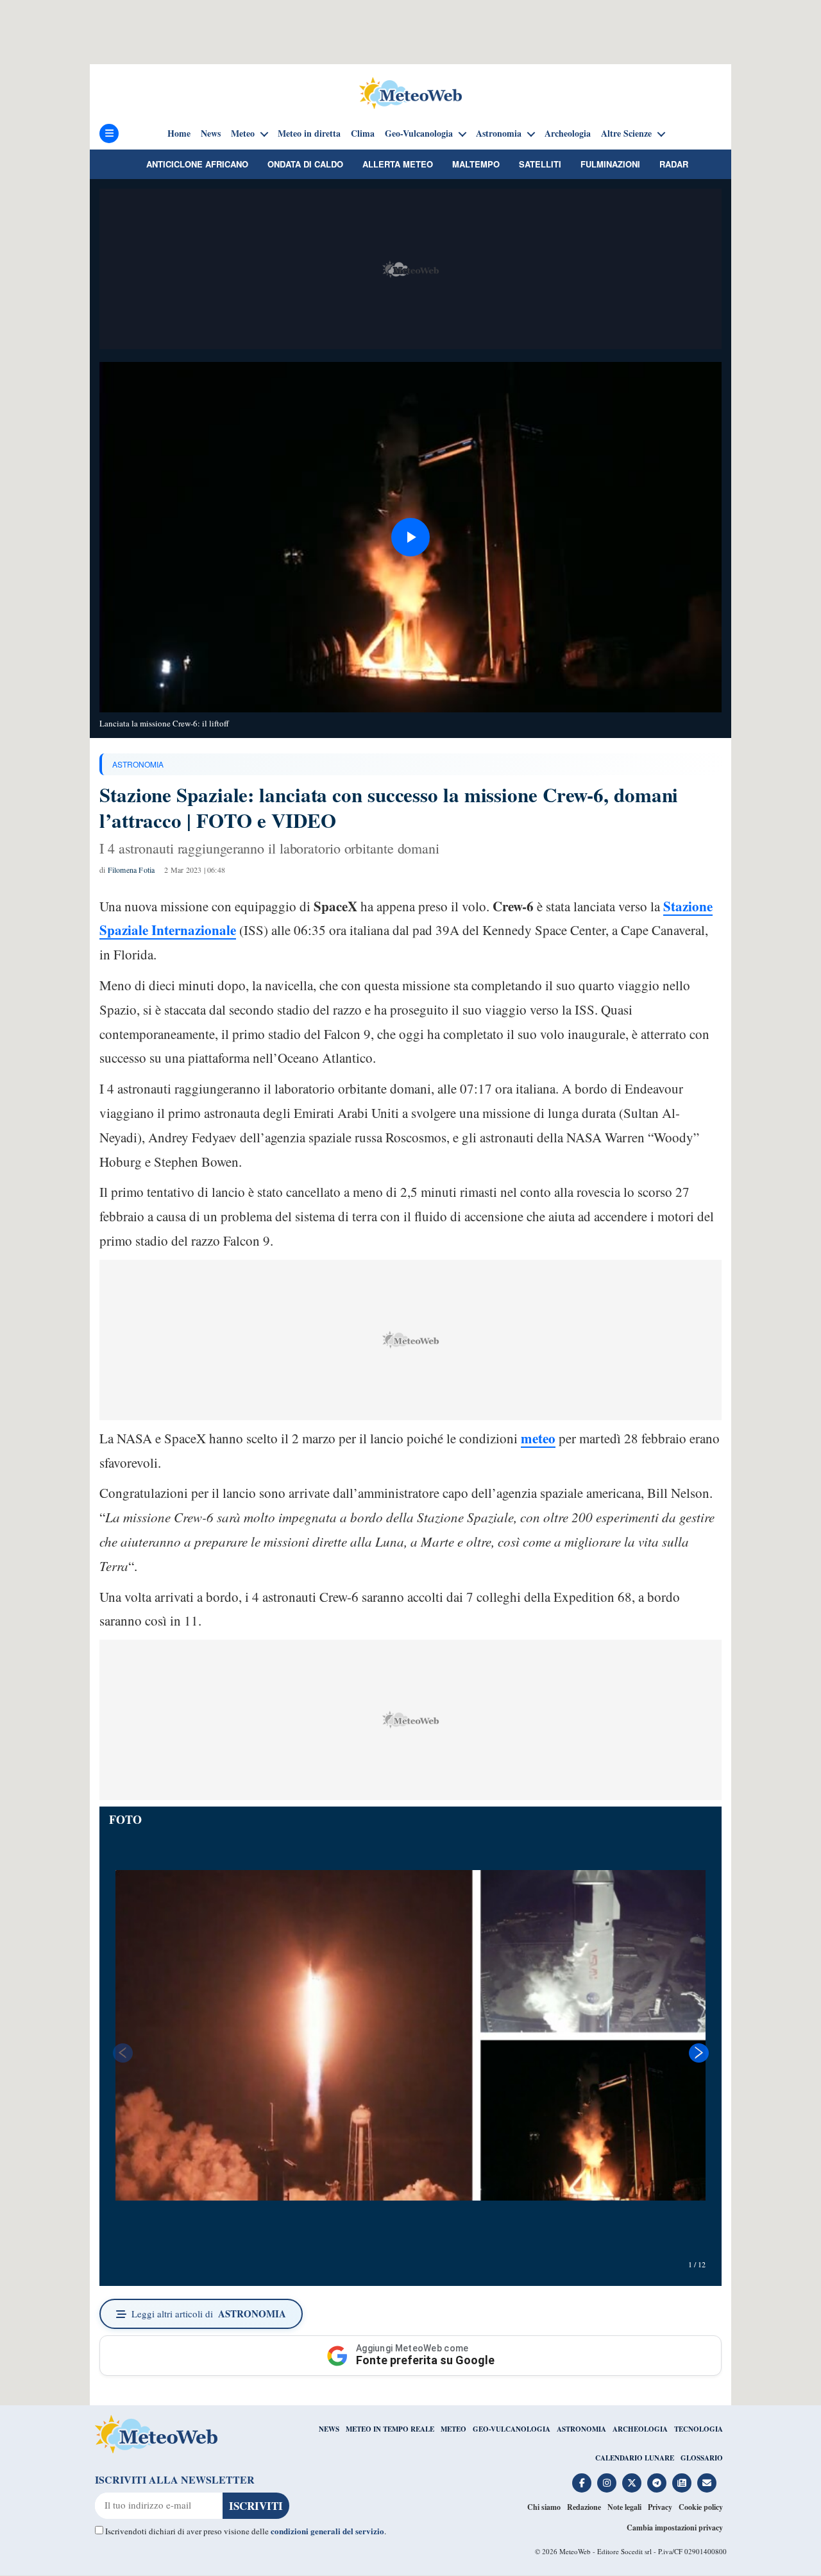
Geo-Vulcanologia (419, 133)
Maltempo (476, 164)
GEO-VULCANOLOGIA (512, 2429)
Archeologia (568, 133)
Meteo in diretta (309, 133)
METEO (453, 2429)
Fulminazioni (610, 164)
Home (179, 133)
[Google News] (682, 2483)
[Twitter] (632, 2483)
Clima (363, 133)
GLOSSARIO (702, 2458)
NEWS (329, 2429)
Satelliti (540, 164)
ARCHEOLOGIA (640, 2429)
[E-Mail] (707, 2483)
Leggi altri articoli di (209, 2314)
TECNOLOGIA (698, 2429)
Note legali (624, 2507)
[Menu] (109, 133)
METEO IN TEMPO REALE (390, 2429)
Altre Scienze (626, 133)
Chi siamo (544, 2507)
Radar (674, 164)
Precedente (122, 2053)
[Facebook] (582, 2483)
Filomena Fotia (131, 870)
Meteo (243, 133)
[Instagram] (607, 2483)
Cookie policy (701, 2507)
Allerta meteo (398, 164)
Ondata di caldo (305, 164)
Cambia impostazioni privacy (675, 2528)
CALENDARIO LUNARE (635, 2458)
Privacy (660, 2507)
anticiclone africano (197, 164)
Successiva (699, 2053)
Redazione (584, 2507)
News (211, 133)
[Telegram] (657, 2483)
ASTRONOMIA (138, 764)
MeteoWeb (575, 2551)
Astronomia (499, 133)
